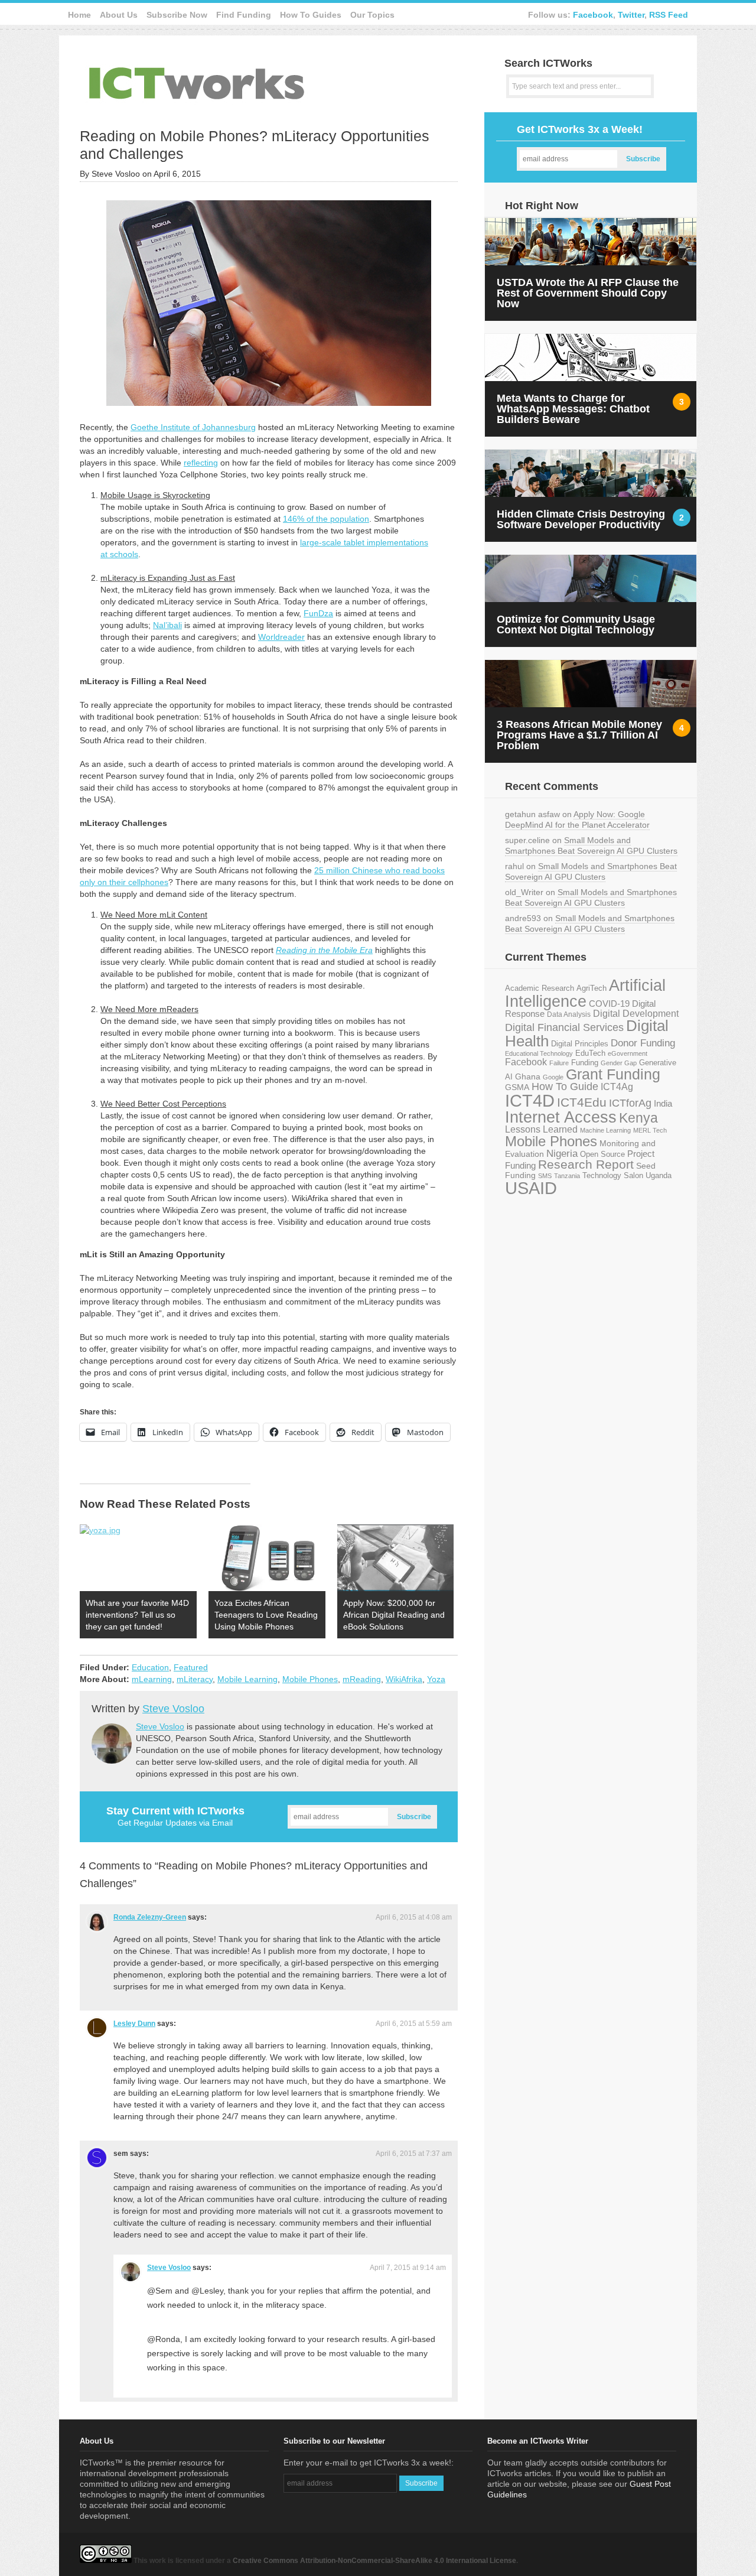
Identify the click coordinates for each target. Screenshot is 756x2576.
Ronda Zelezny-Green (150, 1917)
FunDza (318, 613)
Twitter (631, 15)
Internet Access (561, 1117)
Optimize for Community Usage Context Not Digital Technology (576, 625)
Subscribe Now (177, 15)
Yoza (436, 1679)
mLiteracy (195, 1679)
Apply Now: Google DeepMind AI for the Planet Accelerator (577, 819)
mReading (362, 1679)
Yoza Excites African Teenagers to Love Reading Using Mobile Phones (266, 1615)
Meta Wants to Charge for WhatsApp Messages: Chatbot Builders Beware (573, 409)
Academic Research (540, 988)
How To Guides (311, 15)
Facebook (593, 15)
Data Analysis (569, 1014)
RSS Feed (669, 15)
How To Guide (565, 1087)
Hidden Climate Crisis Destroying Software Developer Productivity (581, 519)
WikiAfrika (404, 1679)
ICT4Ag (617, 1087)
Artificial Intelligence (585, 993)
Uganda (659, 1176)
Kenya (638, 1118)
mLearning (152, 1679)
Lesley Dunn (134, 2024)
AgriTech (592, 988)
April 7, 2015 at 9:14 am (408, 2268)
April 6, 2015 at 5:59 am (414, 2024)
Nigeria (562, 1153)
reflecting (201, 463)
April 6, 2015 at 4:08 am (414, 1917)
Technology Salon (613, 1175)
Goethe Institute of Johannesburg (193, 427)
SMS (545, 1176)
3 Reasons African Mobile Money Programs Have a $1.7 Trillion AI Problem (579, 735)
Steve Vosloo (173, 1709)
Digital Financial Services (564, 1027)
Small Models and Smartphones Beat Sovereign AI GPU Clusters (591, 845)
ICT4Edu (582, 1102)
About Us (119, 15)
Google (553, 1077)
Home (79, 15)
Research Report (586, 1164)
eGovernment (628, 1053)
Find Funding (244, 15)
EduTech (590, 1053)
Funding (585, 1063)
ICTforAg (630, 1103)
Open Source (602, 1154)
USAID (531, 1188)
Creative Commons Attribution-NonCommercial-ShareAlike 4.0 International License (374, 2561)
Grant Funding (613, 1074)
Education (150, 1667)
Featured (191, 1667)
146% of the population (326, 519)
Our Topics (372, 15)
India (663, 1103)
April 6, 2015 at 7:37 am (414, 2154)
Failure (559, 1063)
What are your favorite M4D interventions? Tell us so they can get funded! (137, 1615)
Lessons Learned (541, 1129)
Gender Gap (619, 1063)
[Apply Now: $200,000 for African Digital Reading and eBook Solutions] (396, 1558)
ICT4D (530, 1101)
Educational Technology (539, 1053)
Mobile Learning (247, 1679)
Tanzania (567, 1176)
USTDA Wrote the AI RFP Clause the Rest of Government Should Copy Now (588, 293)
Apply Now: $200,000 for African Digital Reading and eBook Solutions (394, 1615)
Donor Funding (643, 1043)
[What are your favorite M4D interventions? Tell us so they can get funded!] (138, 1558)
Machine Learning (605, 1130)
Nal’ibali (167, 625)
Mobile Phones (310, 1679)
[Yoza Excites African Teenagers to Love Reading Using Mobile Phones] (267, 1558)
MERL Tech (650, 1130)
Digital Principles (580, 1044)
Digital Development (636, 1014)
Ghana (528, 1077)
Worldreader (281, 637)
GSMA (517, 1087)
